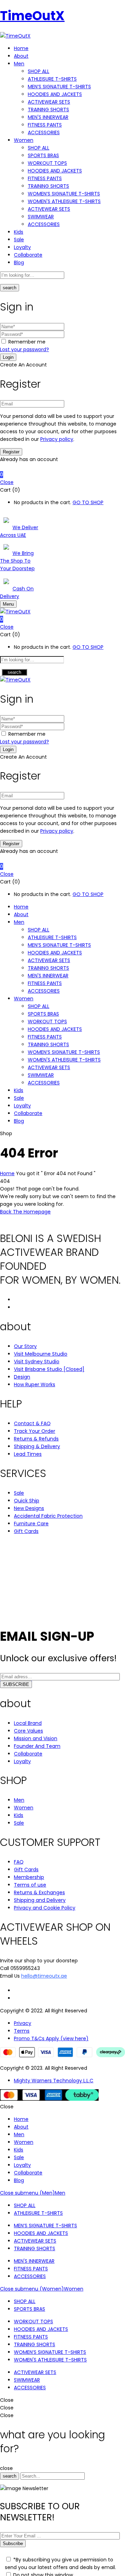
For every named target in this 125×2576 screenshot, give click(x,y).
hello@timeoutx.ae (44, 1976)
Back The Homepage (25, 1212)
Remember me (27, 342)
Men (60, 2193)
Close (7, 482)
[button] (62, 475)
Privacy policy (57, 439)
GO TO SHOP (88, 502)
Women (74, 2289)
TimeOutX (32, 16)
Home (7, 1173)
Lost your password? (24, 349)
